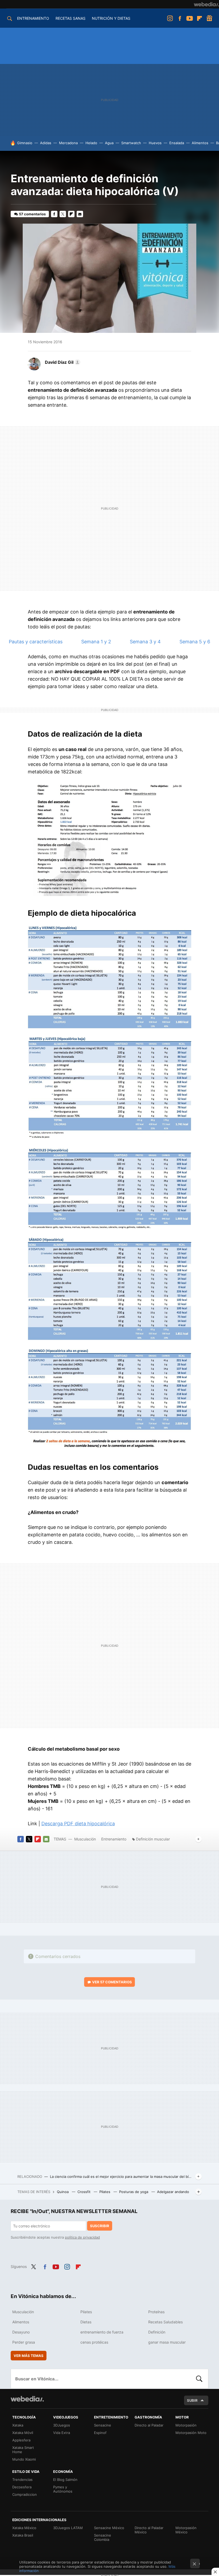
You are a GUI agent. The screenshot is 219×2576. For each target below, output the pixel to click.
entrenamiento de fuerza (102, 2332)
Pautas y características (36, 642)
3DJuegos (62, 2425)
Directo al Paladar (149, 2425)
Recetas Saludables (165, 2322)
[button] (62, 362)
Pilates (105, 2192)
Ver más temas (29, 2356)
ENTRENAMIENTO (33, 18)
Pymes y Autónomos (63, 2489)
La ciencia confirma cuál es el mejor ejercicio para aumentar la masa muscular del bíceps (122, 2177)
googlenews (209, 18)
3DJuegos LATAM (68, 2528)
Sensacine (103, 2425)
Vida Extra (62, 2433)
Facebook (180, 18)
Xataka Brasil (23, 2535)
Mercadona (68, 143)
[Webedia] (206, 4)
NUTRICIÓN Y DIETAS (111, 18)
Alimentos (200, 143)
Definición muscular (153, 1839)
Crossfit (85, 2192)
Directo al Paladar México (149, 2530)
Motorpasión (186, 2425)
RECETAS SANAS (71, 18)
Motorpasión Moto (191, 2433)
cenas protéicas (94, 2342)
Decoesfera (22, 2487)
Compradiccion (25, 2494)
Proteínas (156, 2312)
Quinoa (63, 2192)
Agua (109, 143)
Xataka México (24, 2528)
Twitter (63, 214)
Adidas (46, 143)
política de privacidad (82, 2237)
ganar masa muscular (167, 2342)
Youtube (190, 18)
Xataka (18, 2425)
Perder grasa (24, 2342)
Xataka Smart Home (23, 2450)
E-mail (80, 214)
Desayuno (21, 2332)
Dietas (86, 2322)
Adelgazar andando (173, 2192)
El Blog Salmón (65, 2480)
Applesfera (21, 2440)
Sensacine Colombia (103, 2537)
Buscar (199, 2379)
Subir (192, 2400)
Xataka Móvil (23, 2433)
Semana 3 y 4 (145, 642)
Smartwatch (131, 143)
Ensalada (177, 143)
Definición (157, 2332)
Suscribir (100, 2226)
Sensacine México (109, 2528)
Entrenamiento (114, 1839)
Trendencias (22, 2480)
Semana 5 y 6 (195, 642)
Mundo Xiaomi (24, 2459)
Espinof (100, 2433)
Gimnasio (25, 143)
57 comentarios (32, 214)
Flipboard (200, 18)
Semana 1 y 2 (96, 642)
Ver (112, 1982)
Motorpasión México (186, 2530)
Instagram (170, 18)
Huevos (155, 143)
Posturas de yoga (134, 2192)
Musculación (85, 1839)
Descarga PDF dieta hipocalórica (78, 1824)
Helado (91, 143)
